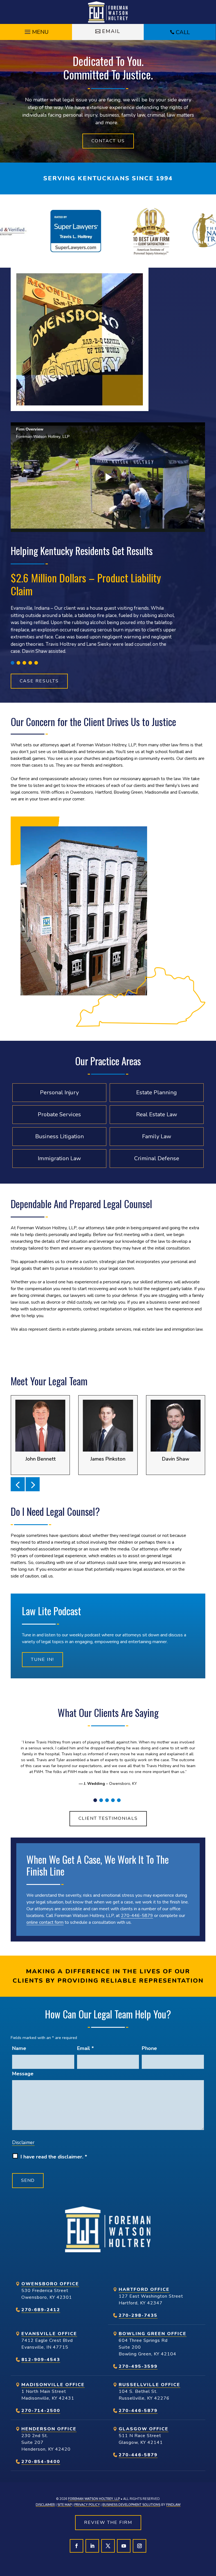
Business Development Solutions (131, 2505)
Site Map (65, 2505)
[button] (36, 30)
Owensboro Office (50, 2284)
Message (23, 2074)
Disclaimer (23, 2143)
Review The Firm (108, 2522)
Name (19, 2048)
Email (111, 31)
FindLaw (173, 2505)
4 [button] (30, 663)
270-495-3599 (138, 2366)
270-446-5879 (137, 1916)
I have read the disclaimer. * (54, 2157)
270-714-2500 (41, 2411)
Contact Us (108, 141)
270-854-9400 (41, 2462)
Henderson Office (49, 2429)
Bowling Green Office (153, 2334)
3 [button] (24, 663)
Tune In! (42, 1659)
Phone (149, 2048)
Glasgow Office (144, 2429)
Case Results (39, 681)
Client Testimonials (108, 1818)
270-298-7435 (138, 2315)
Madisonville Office (53, 2385)
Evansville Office (49, 2334)
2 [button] (18, 663)
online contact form (45, 1922)
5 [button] (36, 663)
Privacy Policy (87, 2505)
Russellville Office (149, 2385)
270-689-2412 (41, 2310)
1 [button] (13, 663)
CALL (183, 32)
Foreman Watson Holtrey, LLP (94, 2499)
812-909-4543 (41, 2360)
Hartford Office (144, 2289)
